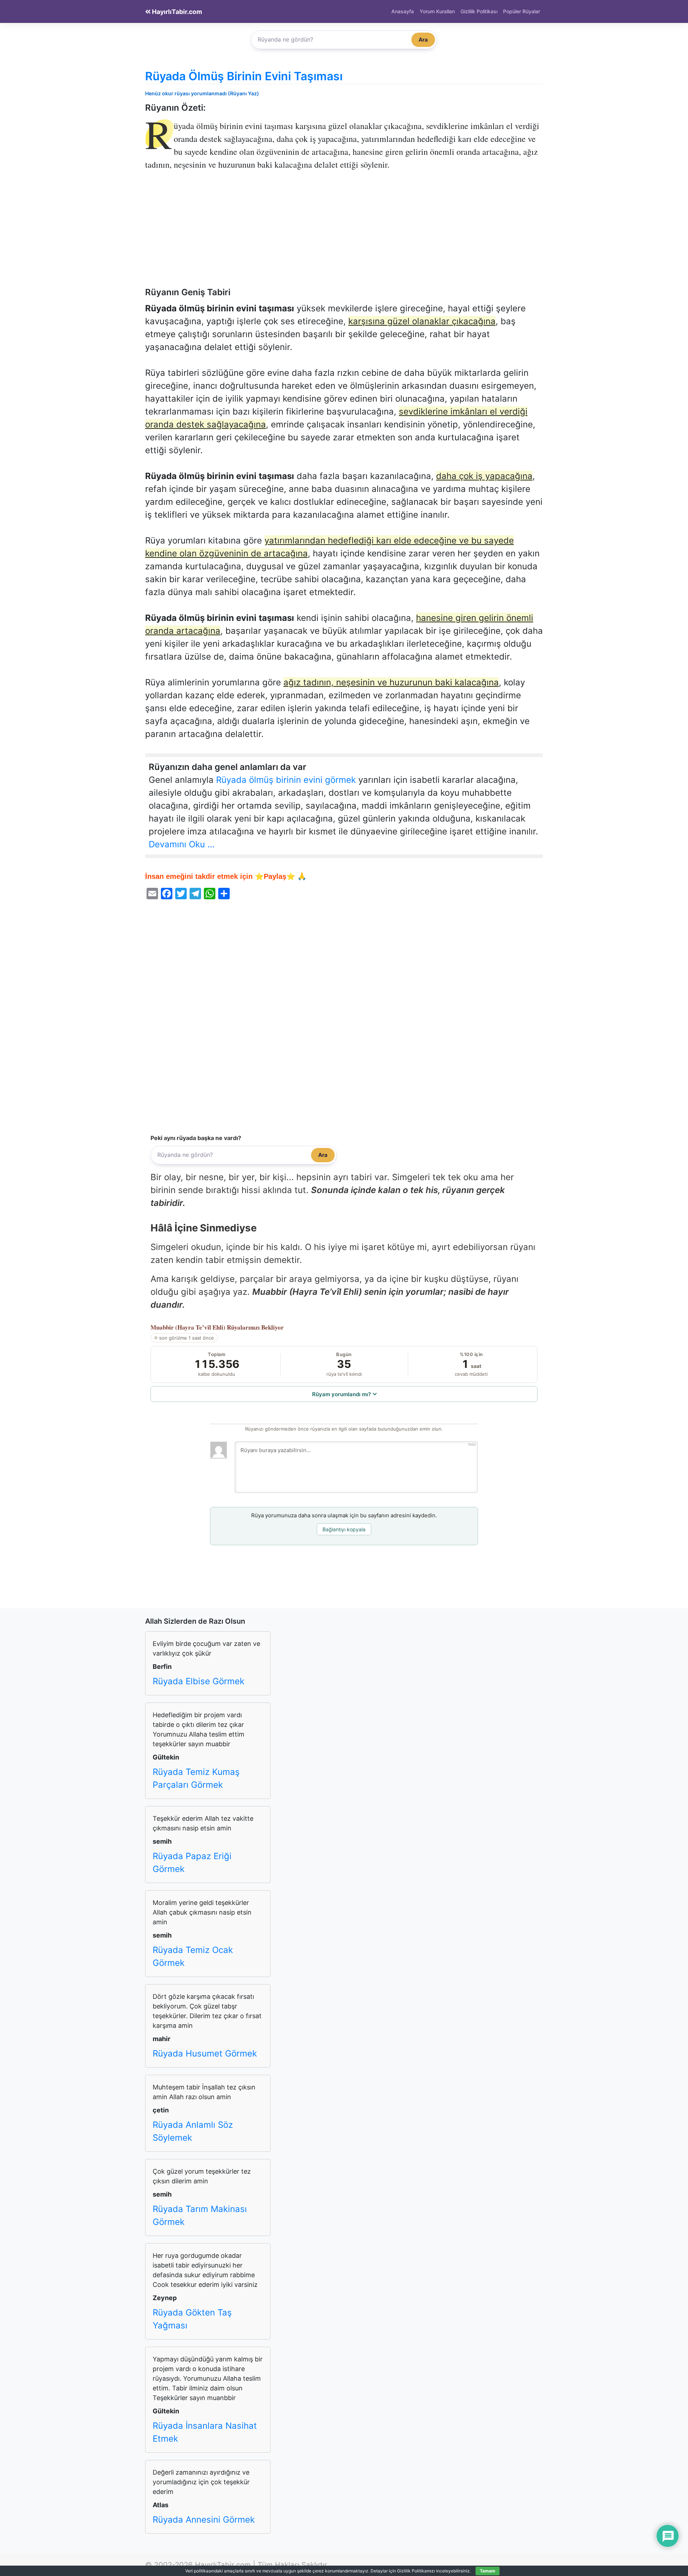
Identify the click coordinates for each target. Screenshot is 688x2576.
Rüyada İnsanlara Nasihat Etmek (205, 2432)
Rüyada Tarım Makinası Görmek (200, 2215)
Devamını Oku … (182, 844)
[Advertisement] (344, 234)
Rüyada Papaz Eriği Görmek (192, 1862)
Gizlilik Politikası (479, 11)
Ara (423, 40)
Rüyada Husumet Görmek (205, 2053)
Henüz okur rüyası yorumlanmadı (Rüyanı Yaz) (202, 93)
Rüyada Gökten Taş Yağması (192, 2319)
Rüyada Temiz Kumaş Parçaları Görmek (196, 1778)
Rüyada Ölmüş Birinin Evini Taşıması (244, 76)
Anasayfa (403, 11)
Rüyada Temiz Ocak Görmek (193, 1956)
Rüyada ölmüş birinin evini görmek (286, 780)
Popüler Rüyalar (522, 11)
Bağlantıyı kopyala (344, 1529)
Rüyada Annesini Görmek (204, 2520)
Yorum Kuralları (437, 11)
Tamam (488, 2571)
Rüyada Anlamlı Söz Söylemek (193, 2131)
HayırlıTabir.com (176, 12)
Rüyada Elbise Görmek (199, 1681)
